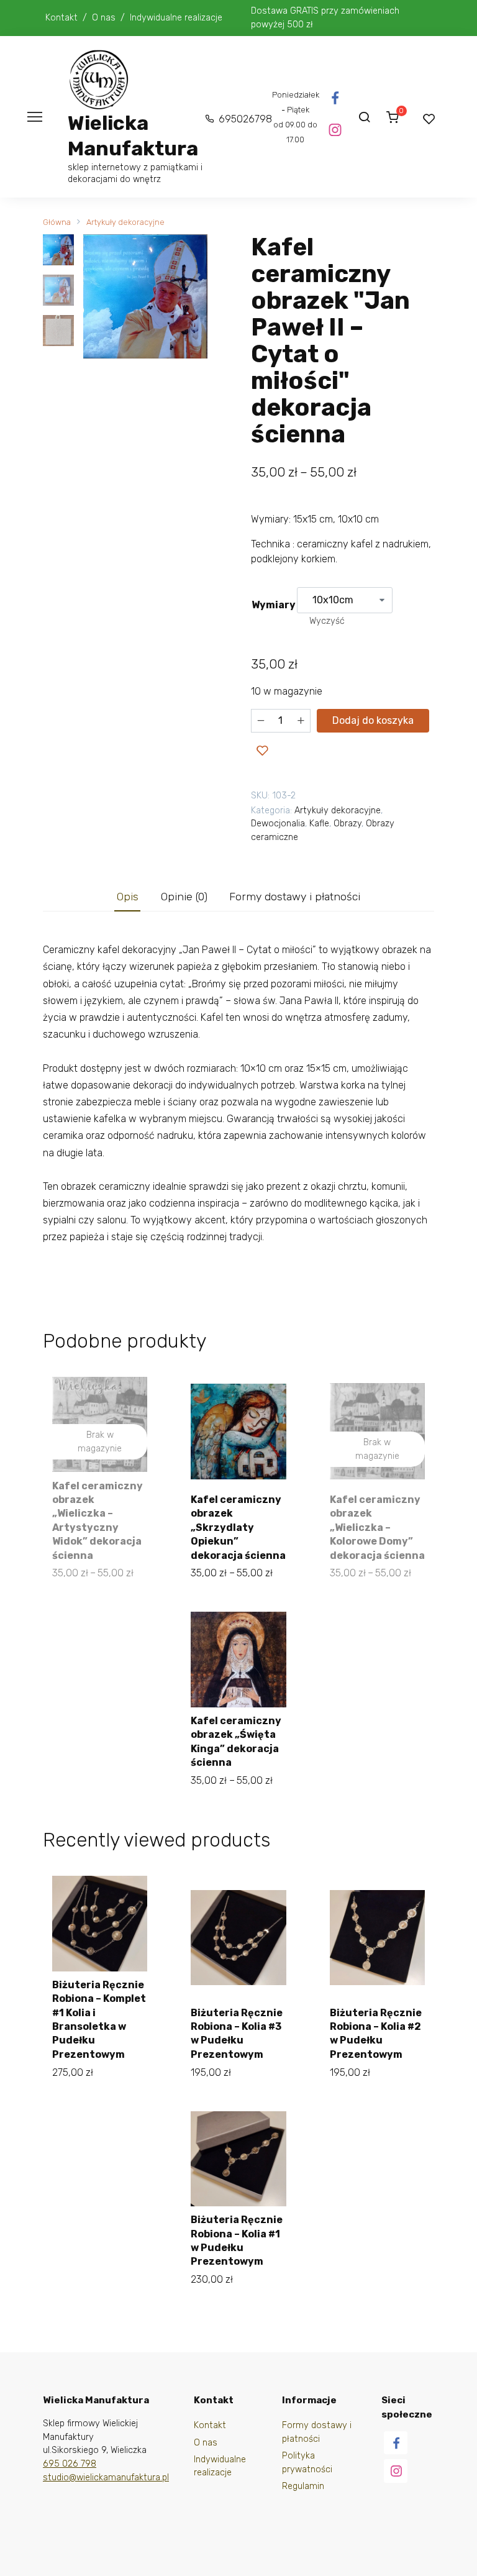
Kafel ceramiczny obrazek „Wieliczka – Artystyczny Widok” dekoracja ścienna (98, 1521)
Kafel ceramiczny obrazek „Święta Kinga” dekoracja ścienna (236, 1742)
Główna (57, 222)
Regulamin (303, 2486)
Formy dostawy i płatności (317, 2432)
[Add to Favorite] (263, 751)
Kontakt (61, 18)
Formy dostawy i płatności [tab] (295, 897)
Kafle (319, 824)
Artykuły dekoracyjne (125, 222)
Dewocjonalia (278, 824)
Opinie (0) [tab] (184, 897)
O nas (104, 18)
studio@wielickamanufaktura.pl (106, 2478)
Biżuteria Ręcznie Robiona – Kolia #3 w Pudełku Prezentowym (237, 2034)
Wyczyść (327, 621)
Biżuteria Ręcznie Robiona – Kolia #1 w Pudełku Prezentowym (237, 2240)
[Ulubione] (429, 119)
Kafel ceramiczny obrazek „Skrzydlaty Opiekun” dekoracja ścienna (238, 1528)
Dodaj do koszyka (373, 720)
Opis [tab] (128, 897)
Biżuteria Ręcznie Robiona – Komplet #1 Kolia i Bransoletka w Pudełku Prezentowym (99, 2020)
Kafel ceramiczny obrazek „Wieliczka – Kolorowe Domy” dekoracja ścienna (377, 1528)
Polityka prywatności (307, 2463)
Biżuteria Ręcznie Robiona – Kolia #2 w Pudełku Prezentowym (376, 2034)
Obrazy (348, 824)
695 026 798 (70, 2464)
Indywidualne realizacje (176, 18)
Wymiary (274, 605)
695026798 (245, 119)
